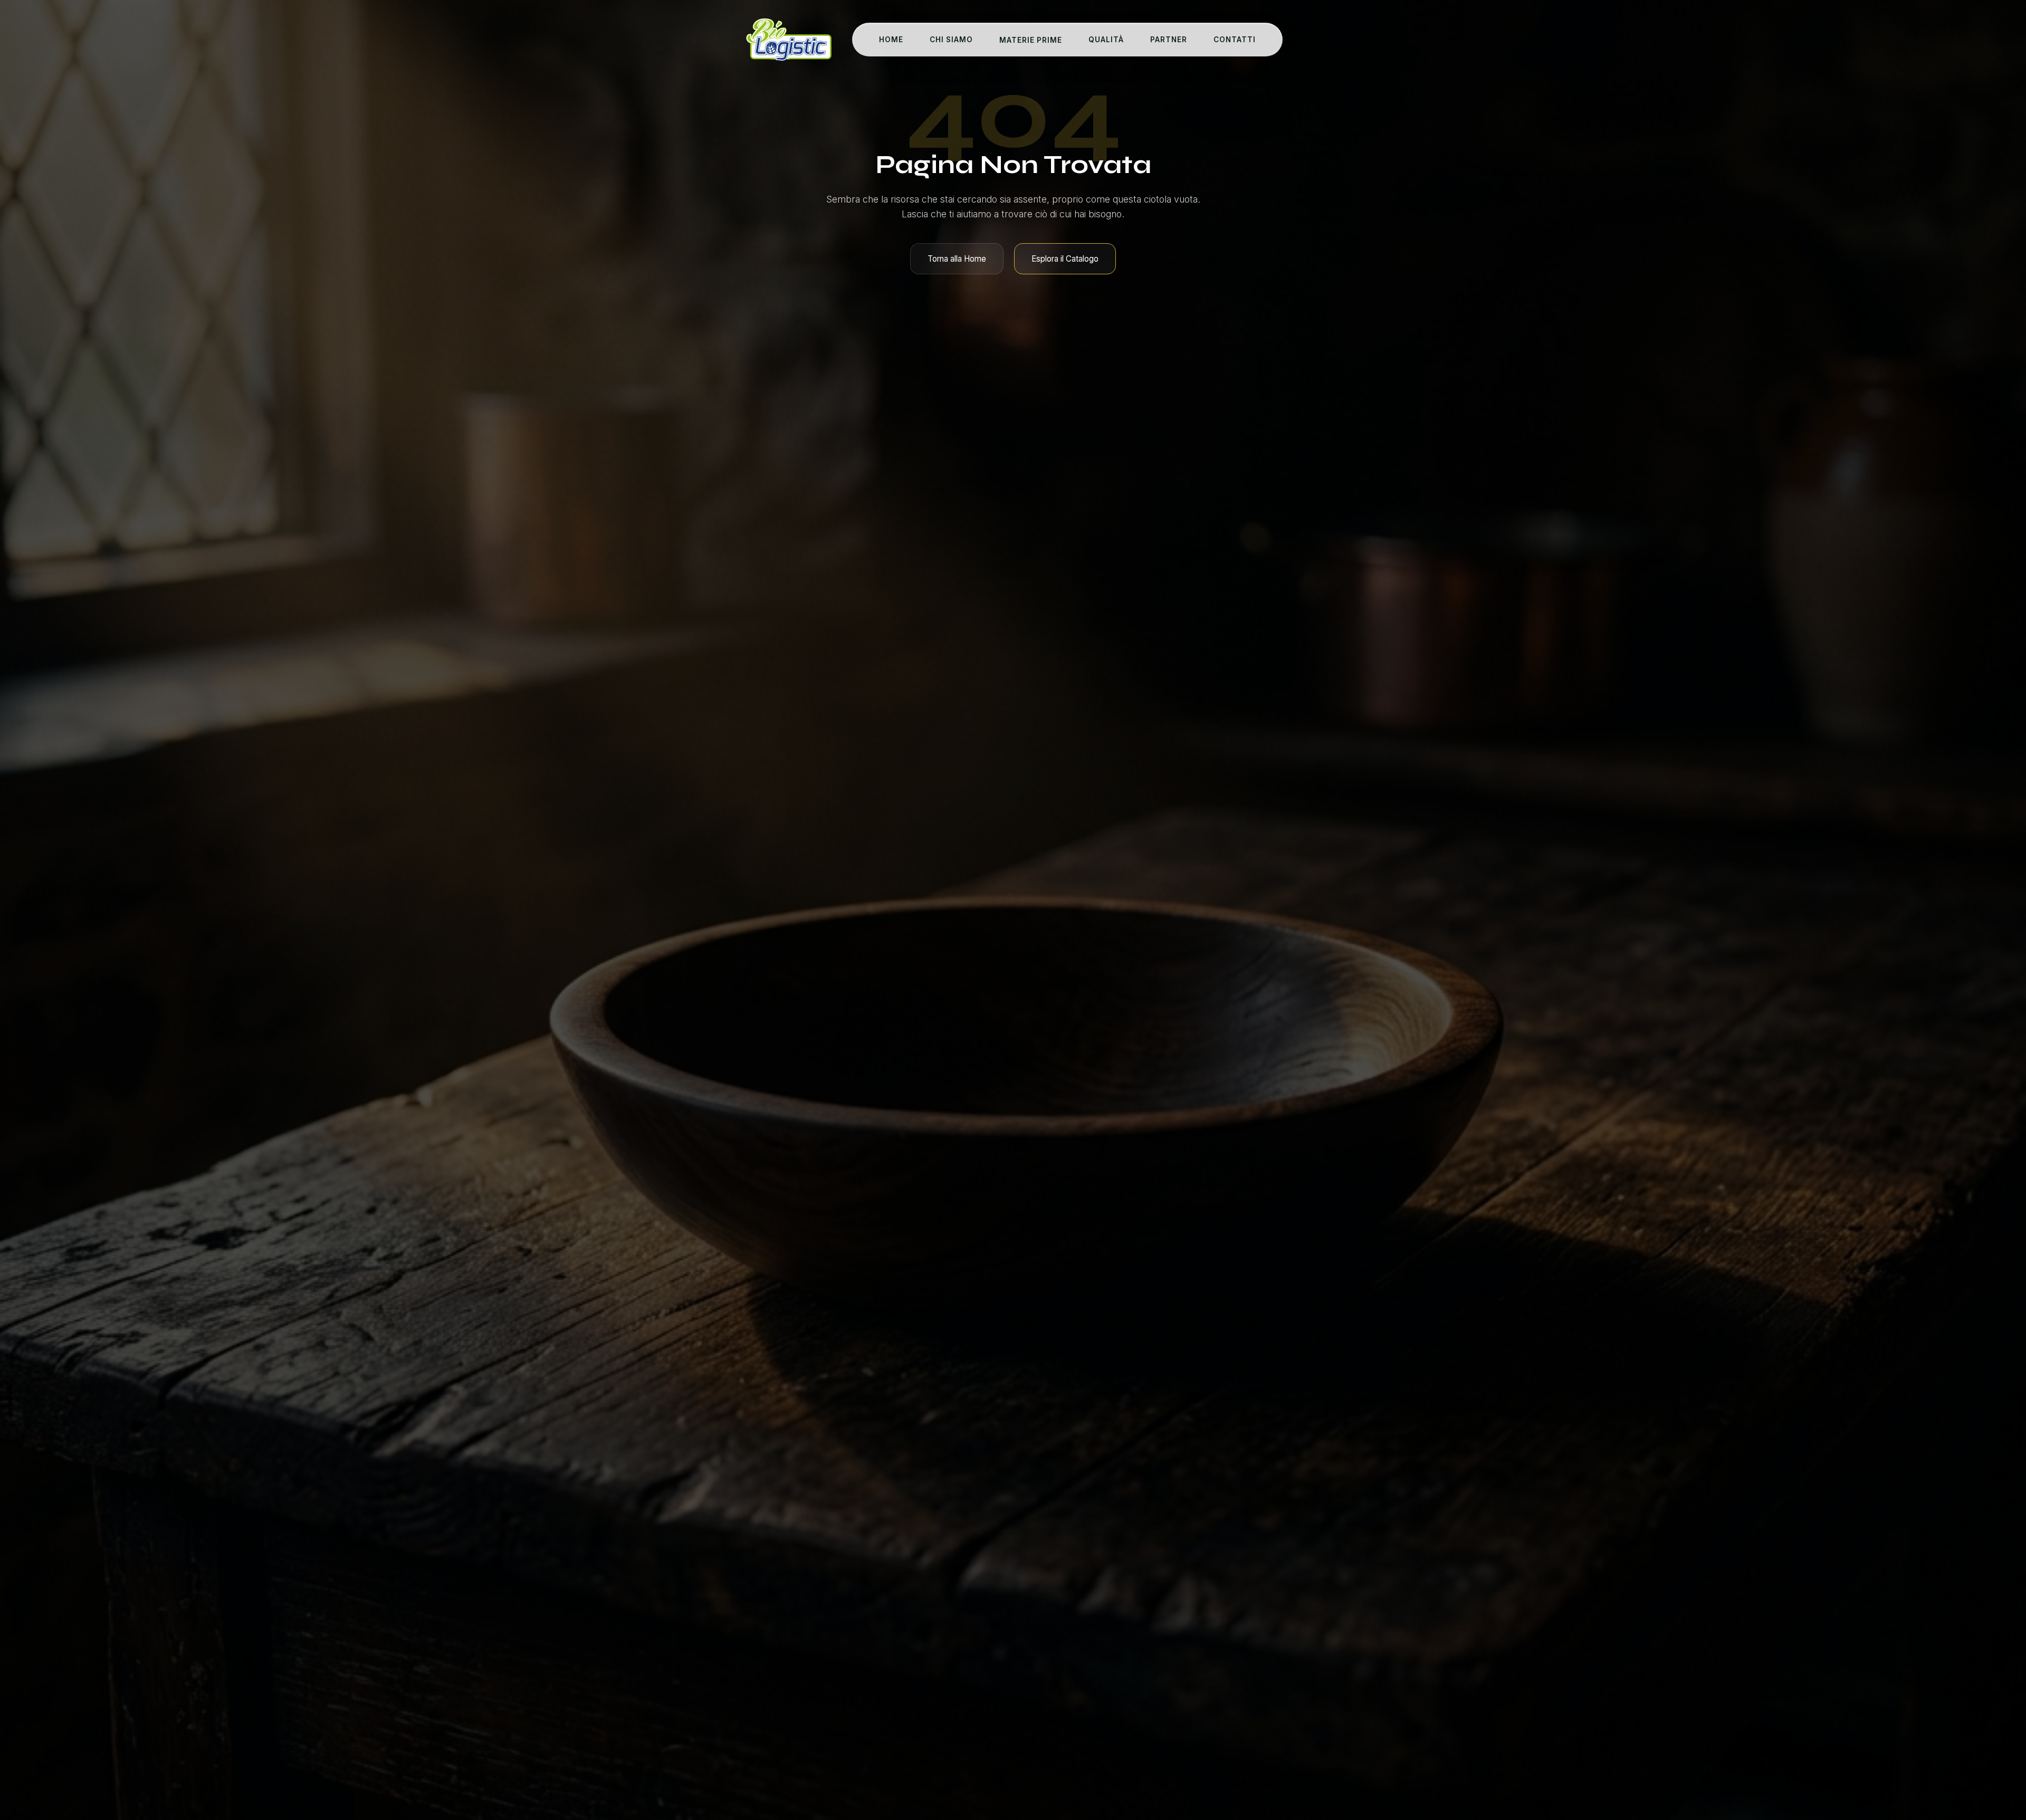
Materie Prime (1031, 40)
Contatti (1235, 40)
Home (891, 40)
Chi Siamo (951, 40)
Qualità (1106, 40)
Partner (1169, 40)
